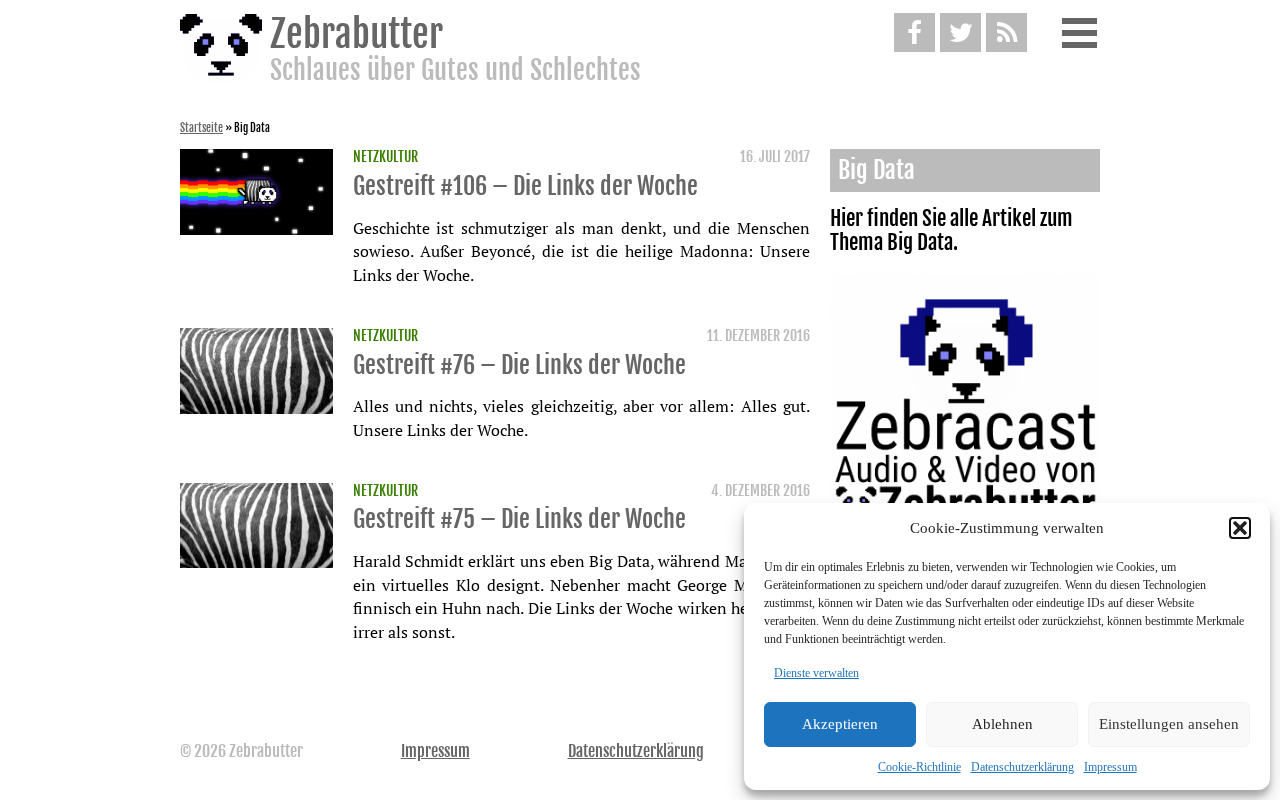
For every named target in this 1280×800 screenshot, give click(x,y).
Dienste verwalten (816, 673)
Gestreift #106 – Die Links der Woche (525, 186)
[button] (1240, 528)
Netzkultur (385, 157)
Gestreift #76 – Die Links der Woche (519, 365)
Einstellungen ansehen (1169, 724)
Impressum (1110, 767)
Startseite (201, 128)
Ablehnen (1002, 724)
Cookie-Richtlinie (919, 767)
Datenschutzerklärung (1022, 767)
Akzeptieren (840, 724)
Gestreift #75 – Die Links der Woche (519, 519)
